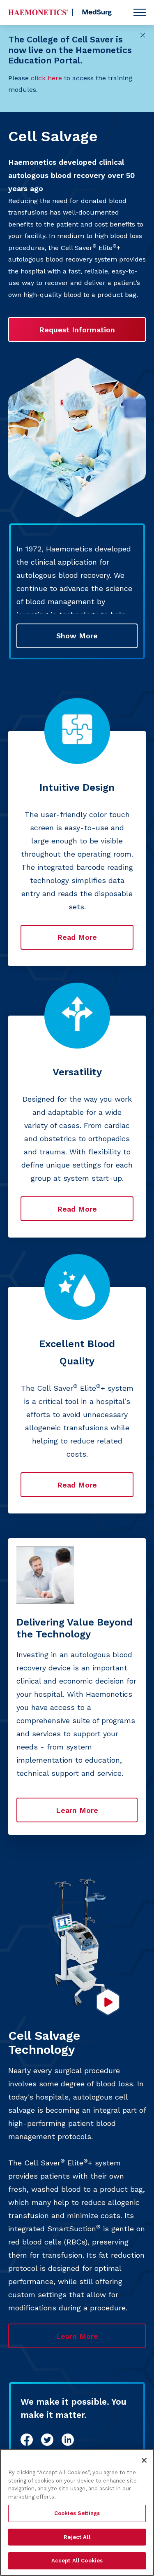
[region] (77, 2512)
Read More (77, 937)
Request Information (77, 330)
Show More (77, 636)
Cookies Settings (77, 2513)
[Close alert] (143, 35)
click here (46, 78)
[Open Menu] (140, 12)
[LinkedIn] (68, 2440)
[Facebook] (27, 2440)
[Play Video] (108, 2002)
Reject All (77, 2537)
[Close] (144, 2460)
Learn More (77, 1810)
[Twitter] (47, 2440)
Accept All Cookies (77, 2561)
